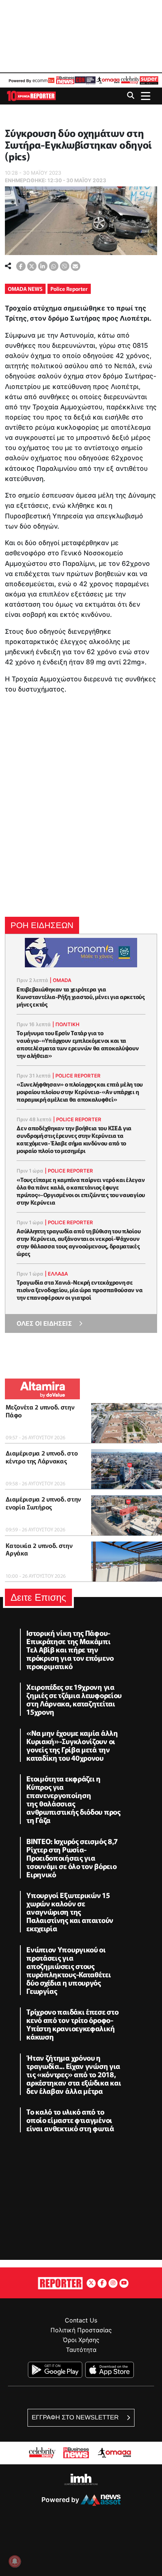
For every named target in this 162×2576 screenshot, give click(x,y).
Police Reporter (69, 289)
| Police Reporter (76, 1076)
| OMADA (60, 980)
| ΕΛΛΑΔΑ (56, 1274)
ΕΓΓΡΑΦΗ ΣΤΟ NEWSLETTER (76, 2417)
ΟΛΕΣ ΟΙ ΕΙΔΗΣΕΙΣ (44, 1323)
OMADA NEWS (25, 289)
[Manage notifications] (15, 2561)
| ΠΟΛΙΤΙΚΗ (66, 1024)
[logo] (31, 95)
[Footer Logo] (60, 2282)
